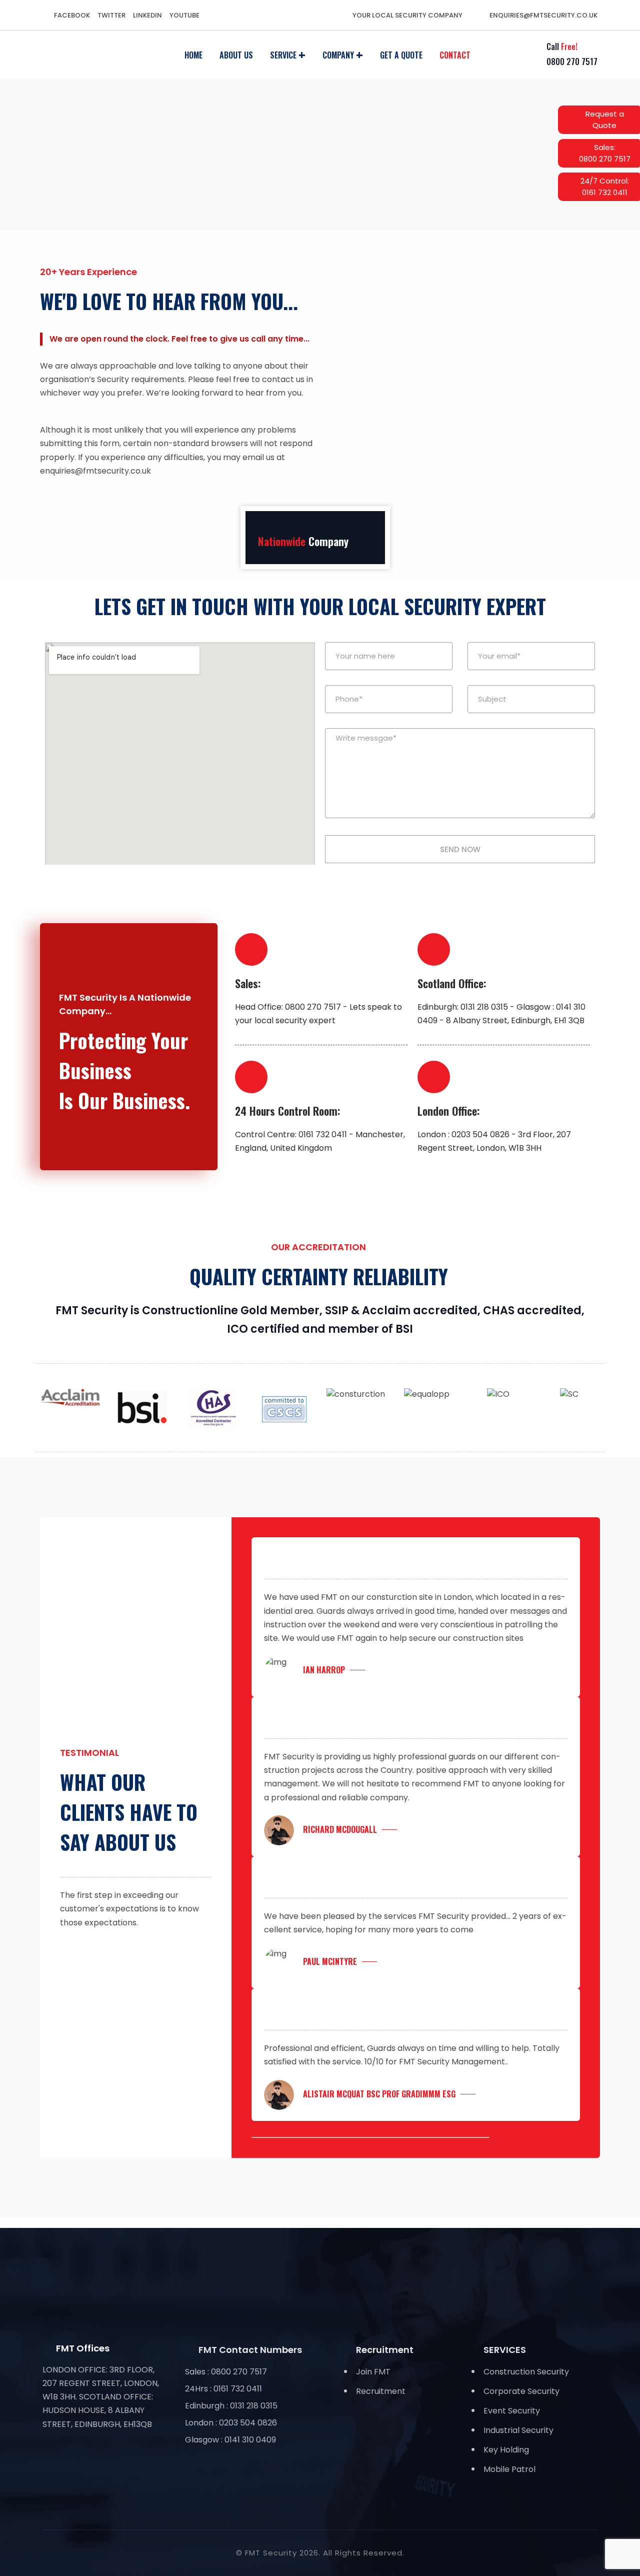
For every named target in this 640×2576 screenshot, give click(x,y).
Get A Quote (401, 55)
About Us (236, 55)
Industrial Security (518, 2430)
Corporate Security (521, 2391)
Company (338, 55)
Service (283, 55)
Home (193, 55)
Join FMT (373, 2372)
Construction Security (526, 2372)
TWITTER (111, 15)
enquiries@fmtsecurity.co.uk (543, 15)
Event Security (512, 2411)
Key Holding (506, 2450)
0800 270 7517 (572, 62)
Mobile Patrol (509, 2469)
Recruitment (381, 2391)
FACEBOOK (72, 15)
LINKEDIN (147, 15)
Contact (455, 55)
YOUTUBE (184, 15)
